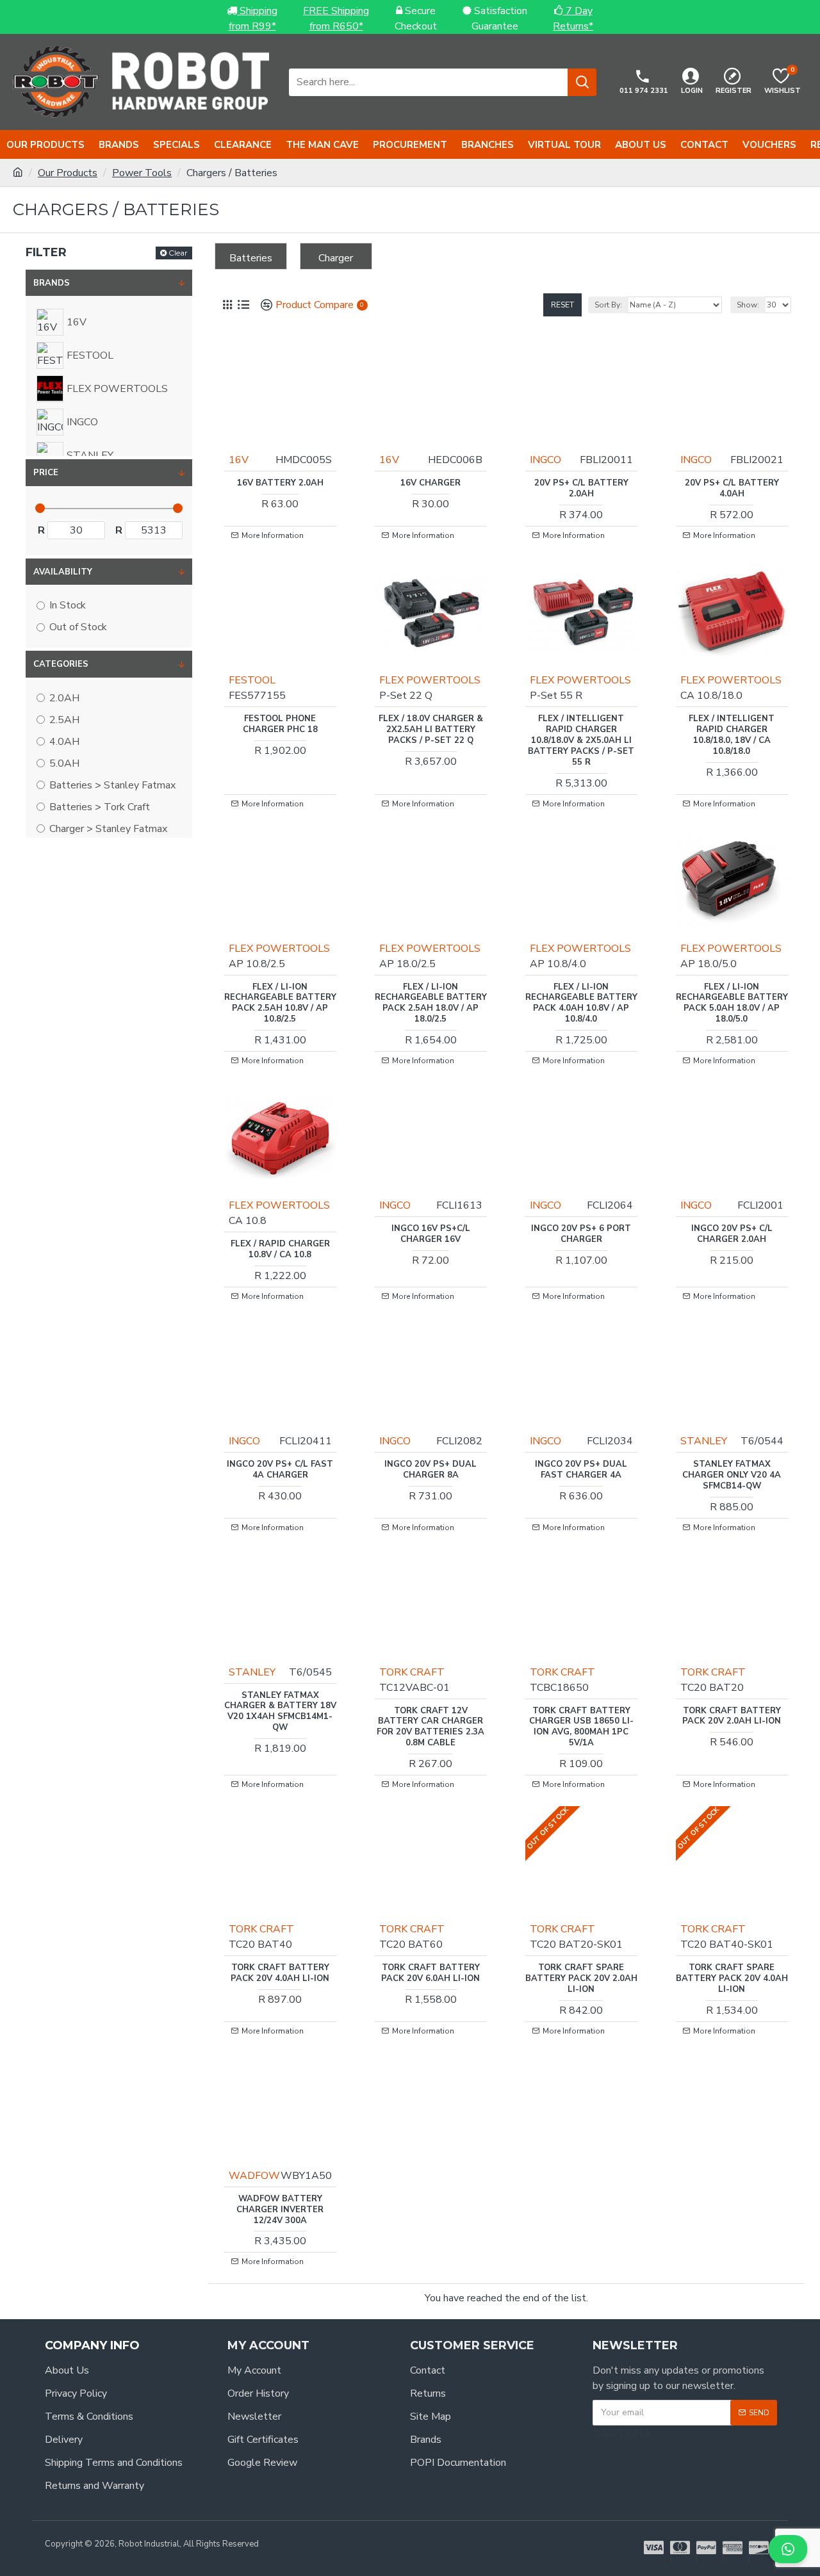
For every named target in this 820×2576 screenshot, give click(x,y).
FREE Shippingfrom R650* (336, 19)
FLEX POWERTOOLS (430, 680)
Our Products (68, 173)
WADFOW (254, 2176)
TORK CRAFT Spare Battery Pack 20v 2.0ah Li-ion (581, 1979)
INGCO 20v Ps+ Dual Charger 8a (430, 1470)
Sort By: (608, 305)
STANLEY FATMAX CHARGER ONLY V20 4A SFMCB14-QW (732, 1475)
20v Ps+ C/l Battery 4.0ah (732, 489)
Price (46, 473)
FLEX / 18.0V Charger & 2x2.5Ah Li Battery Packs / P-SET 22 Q (431, 730)
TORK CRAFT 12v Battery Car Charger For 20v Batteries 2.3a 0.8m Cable (430, 1727)
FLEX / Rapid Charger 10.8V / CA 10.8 (280, 1250)
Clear (178, 253)
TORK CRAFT (412, 1672)
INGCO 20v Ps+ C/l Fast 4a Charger (280, 1470)
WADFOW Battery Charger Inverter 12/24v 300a (280, 2210)
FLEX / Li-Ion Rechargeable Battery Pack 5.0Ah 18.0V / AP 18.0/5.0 (732, 1004)
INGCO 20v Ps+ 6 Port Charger (581, 1234)
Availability (63, 572)
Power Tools (142, 173)
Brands (52, 283)
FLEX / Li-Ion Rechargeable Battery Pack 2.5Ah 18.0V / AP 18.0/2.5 (431, 1004)
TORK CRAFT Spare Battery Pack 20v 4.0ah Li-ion (732, 1979)
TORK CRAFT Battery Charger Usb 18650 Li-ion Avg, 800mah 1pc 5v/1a (581, 1727)
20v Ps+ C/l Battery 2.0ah (581, 489)
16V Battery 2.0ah (280, 483)
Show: (748, 305)
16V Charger (430, 483)
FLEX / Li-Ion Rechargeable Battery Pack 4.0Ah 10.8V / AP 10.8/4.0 (581, 1004)
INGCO (545, 460)
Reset (562, 305)
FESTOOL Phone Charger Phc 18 (280, 724)
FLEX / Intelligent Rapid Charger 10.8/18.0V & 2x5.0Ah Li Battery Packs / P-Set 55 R (581, 740)
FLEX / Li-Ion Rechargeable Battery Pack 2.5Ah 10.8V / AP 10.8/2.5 (280, 1004)
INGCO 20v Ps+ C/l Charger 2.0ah (732, 1234)
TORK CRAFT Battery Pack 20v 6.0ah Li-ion (430, 1973)
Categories (61, 664)
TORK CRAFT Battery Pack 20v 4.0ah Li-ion (280, 1973)
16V (239, 460)
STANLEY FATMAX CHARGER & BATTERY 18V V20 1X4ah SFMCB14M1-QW (280, 1712)
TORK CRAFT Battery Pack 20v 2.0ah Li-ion (732, 1716)
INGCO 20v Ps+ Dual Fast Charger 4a (581, 1470)
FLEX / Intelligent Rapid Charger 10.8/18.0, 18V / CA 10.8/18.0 (732, 735)
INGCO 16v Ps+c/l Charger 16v (431, 1234)
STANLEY (704, 1441)
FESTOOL (252, 680)
